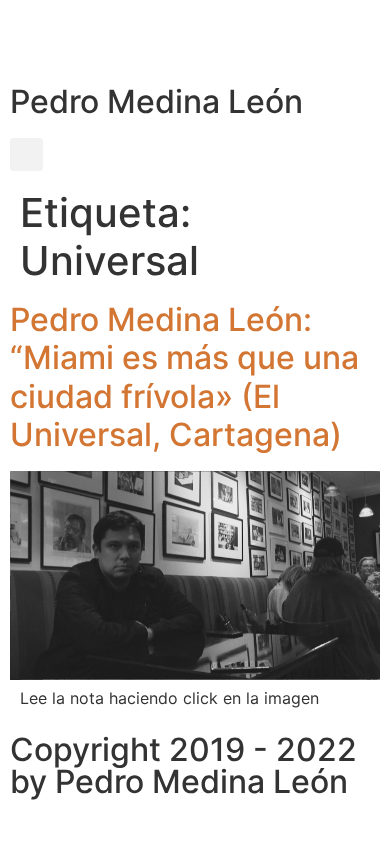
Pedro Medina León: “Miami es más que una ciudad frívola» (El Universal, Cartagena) (184, 377)
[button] (26, 154)
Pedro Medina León (156, 101)
